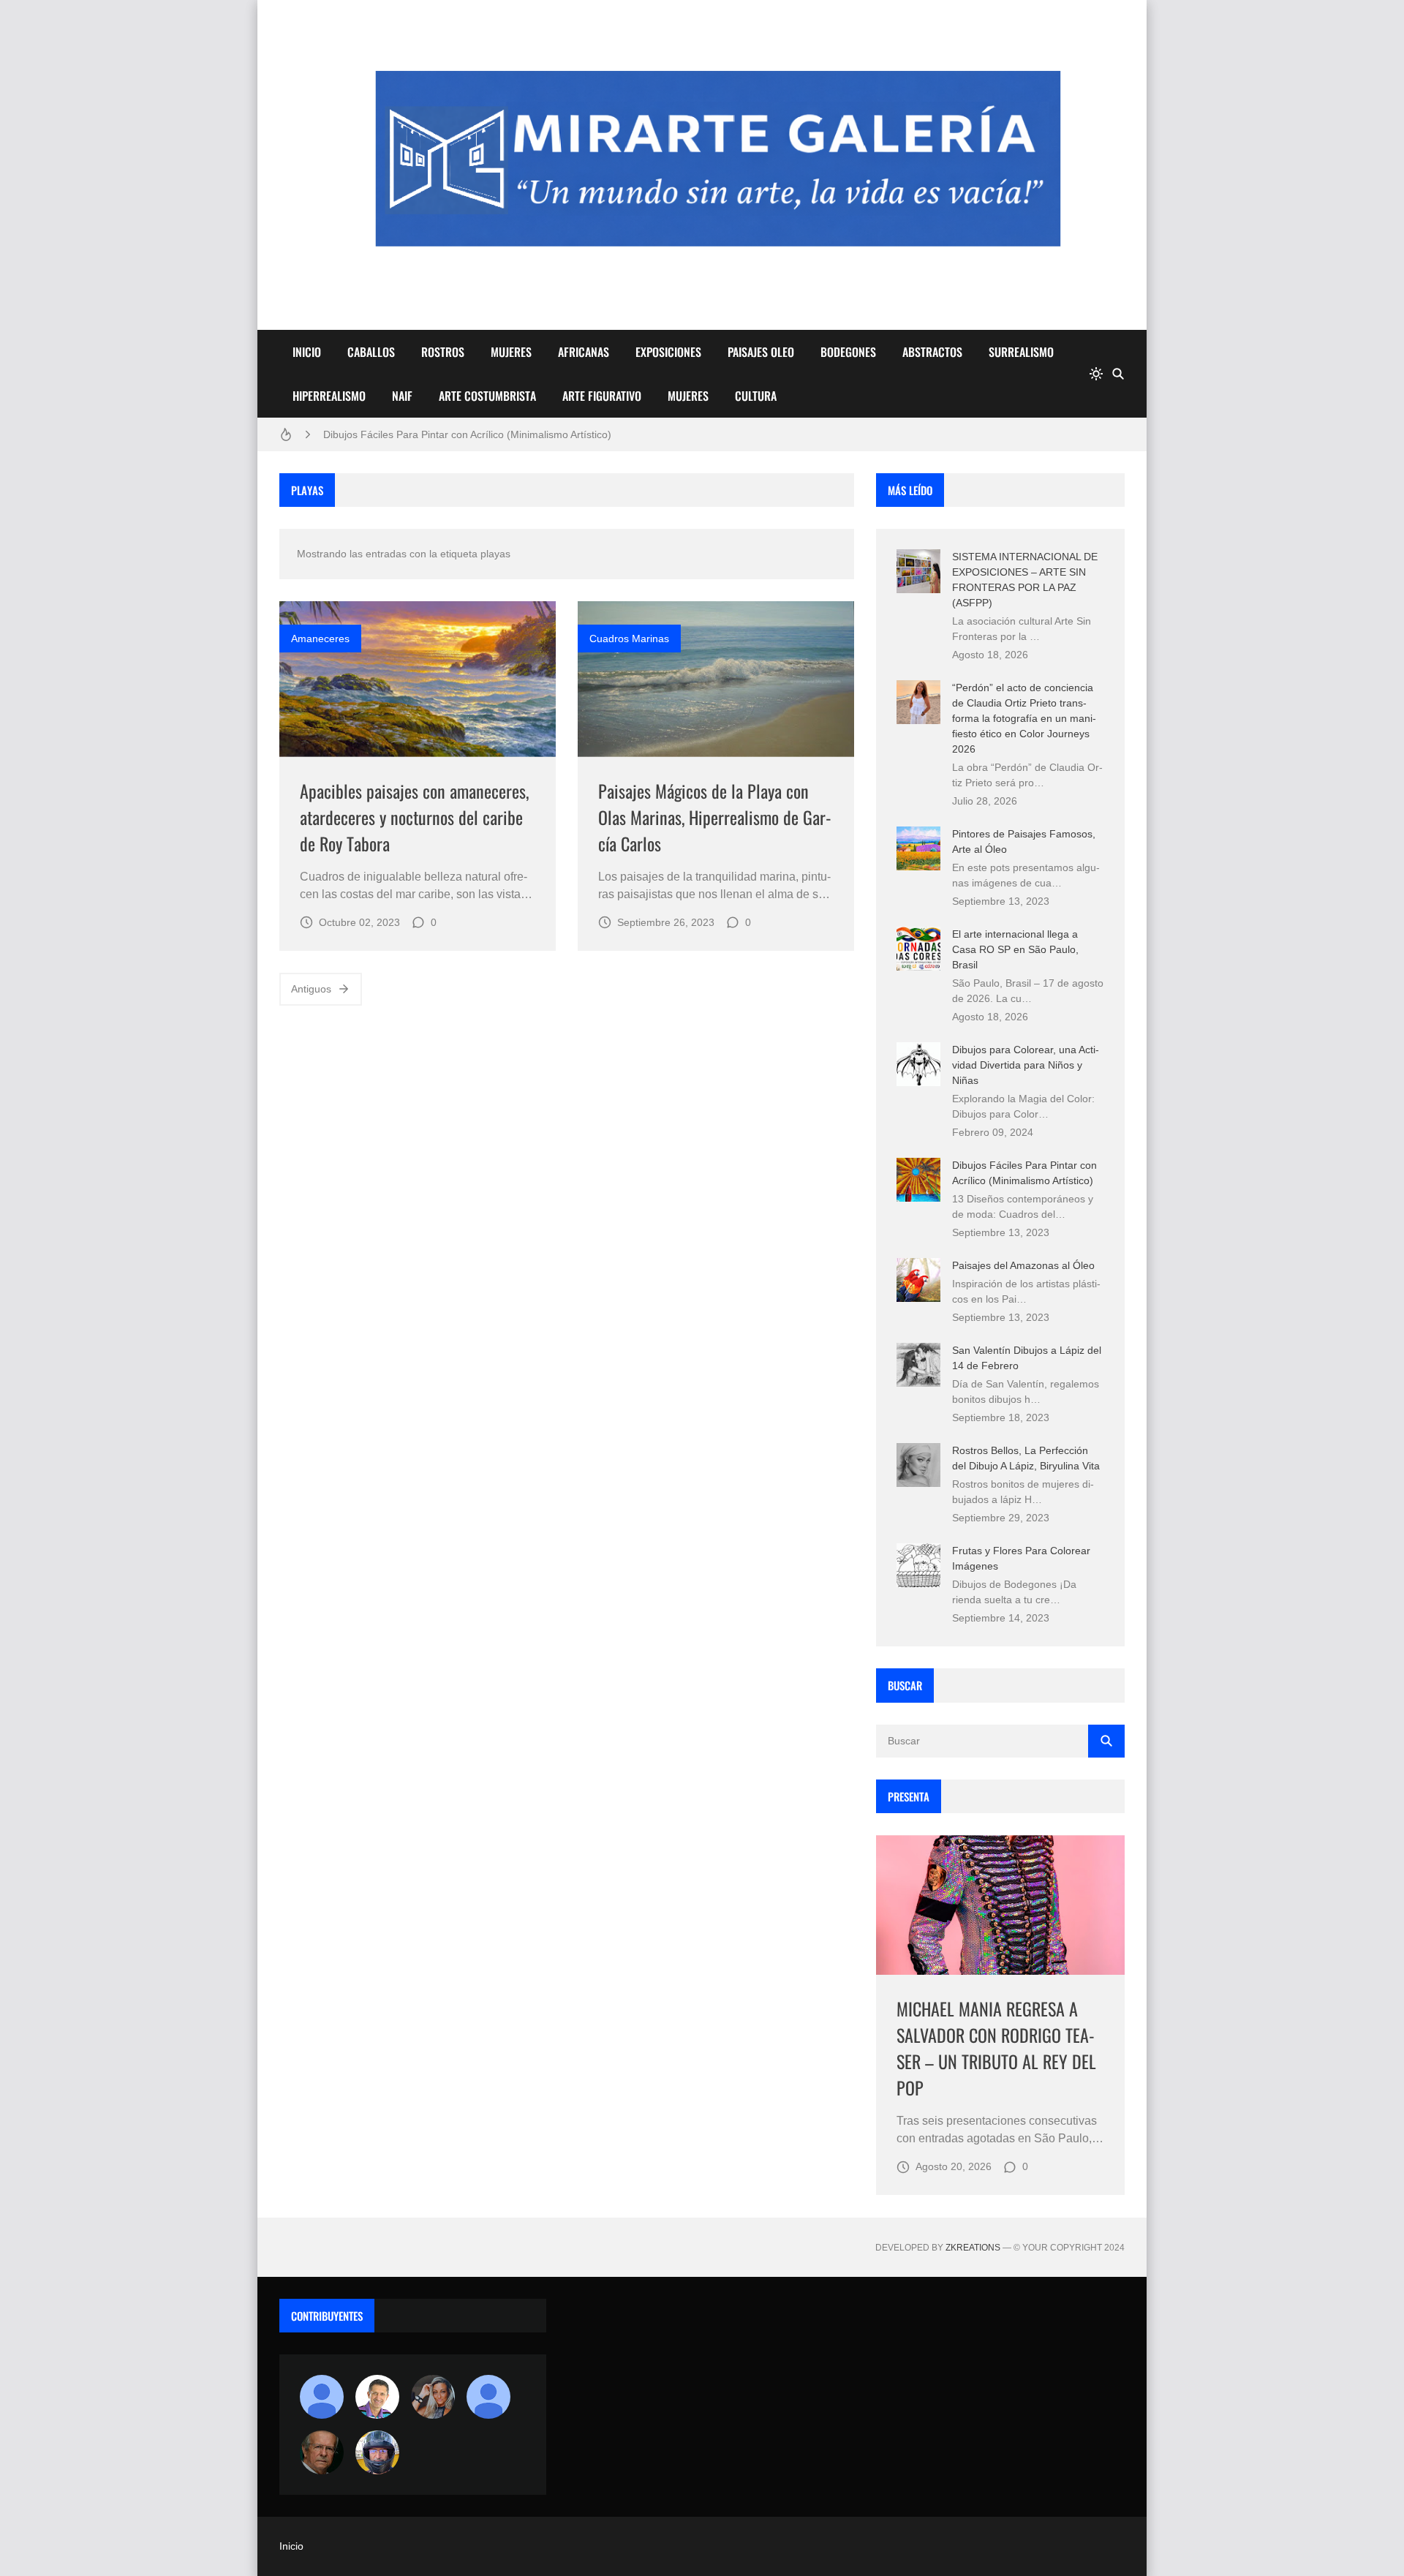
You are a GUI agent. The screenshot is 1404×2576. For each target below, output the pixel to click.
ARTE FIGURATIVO (602, 396)
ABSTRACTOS (932, 352)
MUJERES (511, 352)
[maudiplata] (377, 2452)
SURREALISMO (1021, 352)
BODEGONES (848, 352)
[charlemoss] (322, 2452)
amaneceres (320, 639)
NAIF (402, 396)
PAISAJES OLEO (761, 352)
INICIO (307, 352)
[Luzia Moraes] (433, 2397)
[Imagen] (418, 679)
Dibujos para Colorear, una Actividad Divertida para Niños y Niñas (1026, 1065)
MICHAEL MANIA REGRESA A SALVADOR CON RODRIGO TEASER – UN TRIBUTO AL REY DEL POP (996, 2048)
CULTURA (756, 396)
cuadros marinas (629, 639)
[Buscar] (1118, 374)
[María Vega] (488, 2397)
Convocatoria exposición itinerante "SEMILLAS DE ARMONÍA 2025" (479, 439)
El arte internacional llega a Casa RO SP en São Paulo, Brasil (1015, 949)
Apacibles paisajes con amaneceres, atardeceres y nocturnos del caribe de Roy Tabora (414, 817)
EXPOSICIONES (668, 352)
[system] (1096, 374)
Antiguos (311, 989)
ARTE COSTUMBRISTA (487, 396)
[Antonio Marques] (322, 2397)
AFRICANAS (584, 352)
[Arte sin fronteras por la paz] (377, 2397)
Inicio (291, 2546)
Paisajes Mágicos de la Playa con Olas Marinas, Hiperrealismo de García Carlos (715, 817)
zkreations (973, 2248)
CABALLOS (371, 352)
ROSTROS (443, 352)
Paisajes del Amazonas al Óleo (1023, 1265)
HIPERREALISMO (329, 396)
